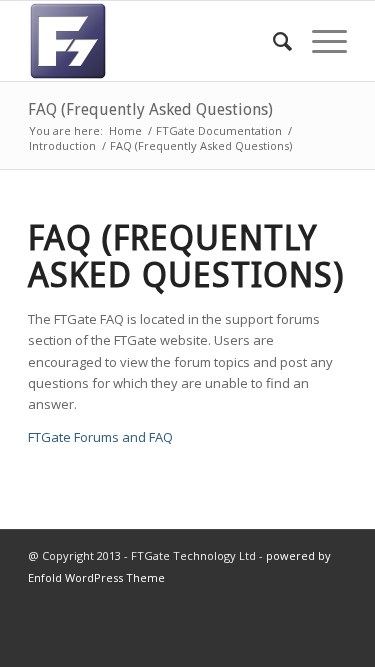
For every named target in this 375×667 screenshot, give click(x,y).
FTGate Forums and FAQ (100, 437)
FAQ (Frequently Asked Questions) (150, 109)
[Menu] (319, 41)
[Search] (272, 41)
